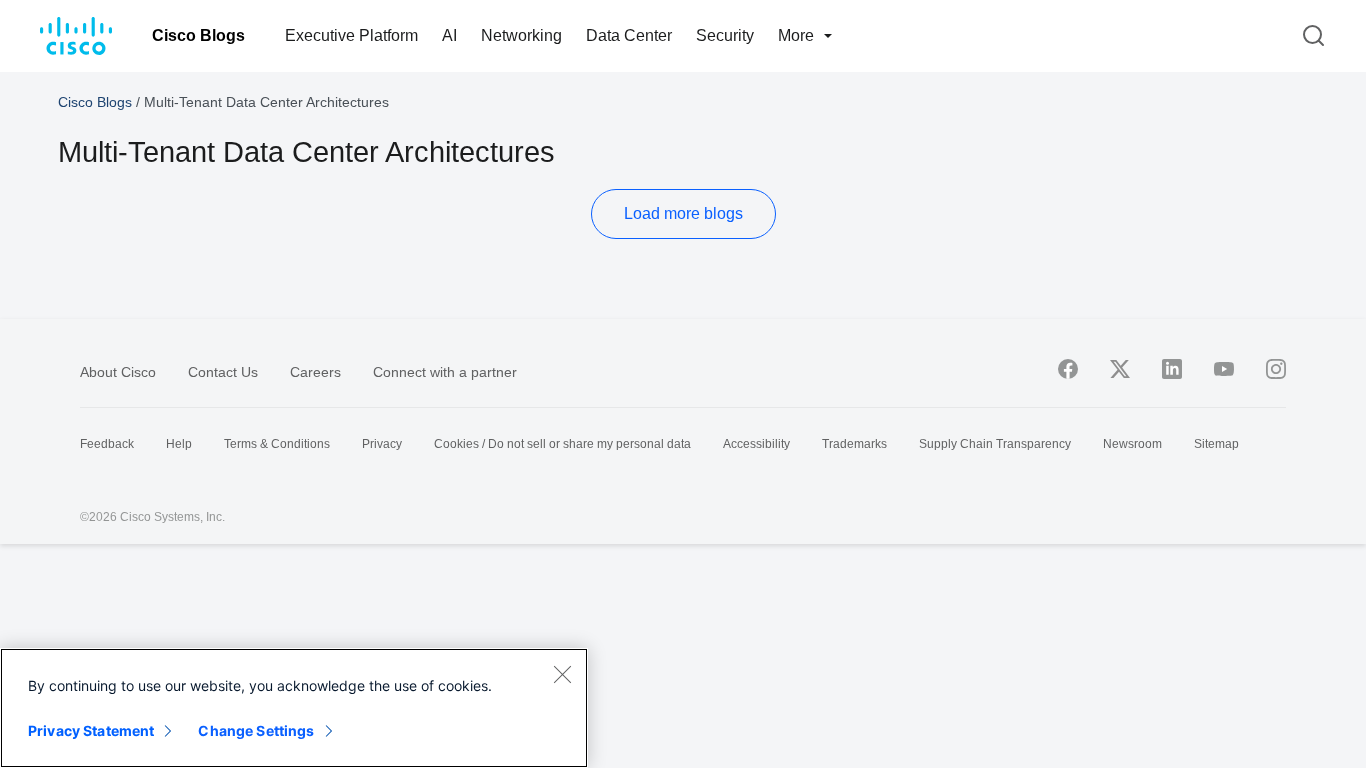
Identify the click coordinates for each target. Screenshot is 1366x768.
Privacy (382, 444)
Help (179, 444)
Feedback (107, 444)
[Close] (562, 674)
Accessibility (756, 444)
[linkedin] (1172, 369)
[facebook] (1068, 369)
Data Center (629, 35)
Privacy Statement (91, 730)
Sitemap (1216, 444)
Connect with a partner (445, 372)
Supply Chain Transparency (995, 444)
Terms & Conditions (277, 444)
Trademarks (854, 444)
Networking (521, 35)
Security (725, 35)
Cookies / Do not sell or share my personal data (562, 444)
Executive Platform (351, 35)
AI (449, 35)
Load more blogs (683, 213)
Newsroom (1132, 444)
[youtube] (1224, 369)
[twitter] (1120, 369)
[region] (294, 708)
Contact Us (223, 372)
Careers (315, 372)
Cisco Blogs (198, 35)
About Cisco (118, 372)
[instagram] (1276, 369)
